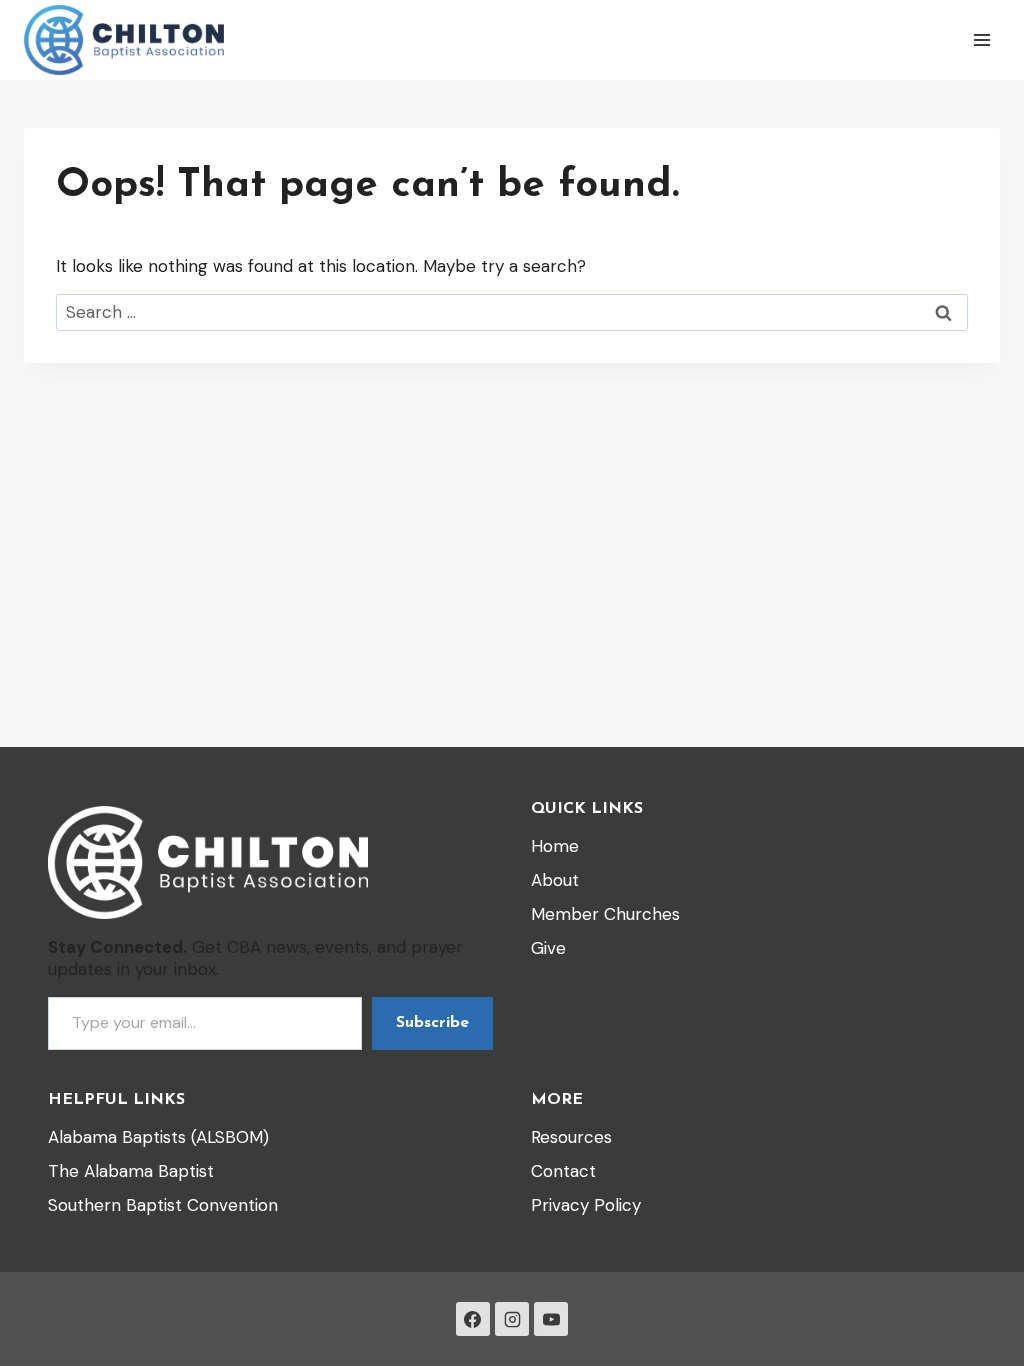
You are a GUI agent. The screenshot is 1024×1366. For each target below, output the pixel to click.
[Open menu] (981, 39)
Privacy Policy (586, 1205)
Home (555, 846)
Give (548, 948)
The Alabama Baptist (131, 1171)
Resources (571, 1137)
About (555, 880)
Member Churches (605, 914)
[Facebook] (473, 1319)
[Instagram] (512, 1319)
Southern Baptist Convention (163, 1205)
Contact (563, 1171)
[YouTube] (551, 1319)
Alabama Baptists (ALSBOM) (158, 1137)
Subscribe (432, 1023)
